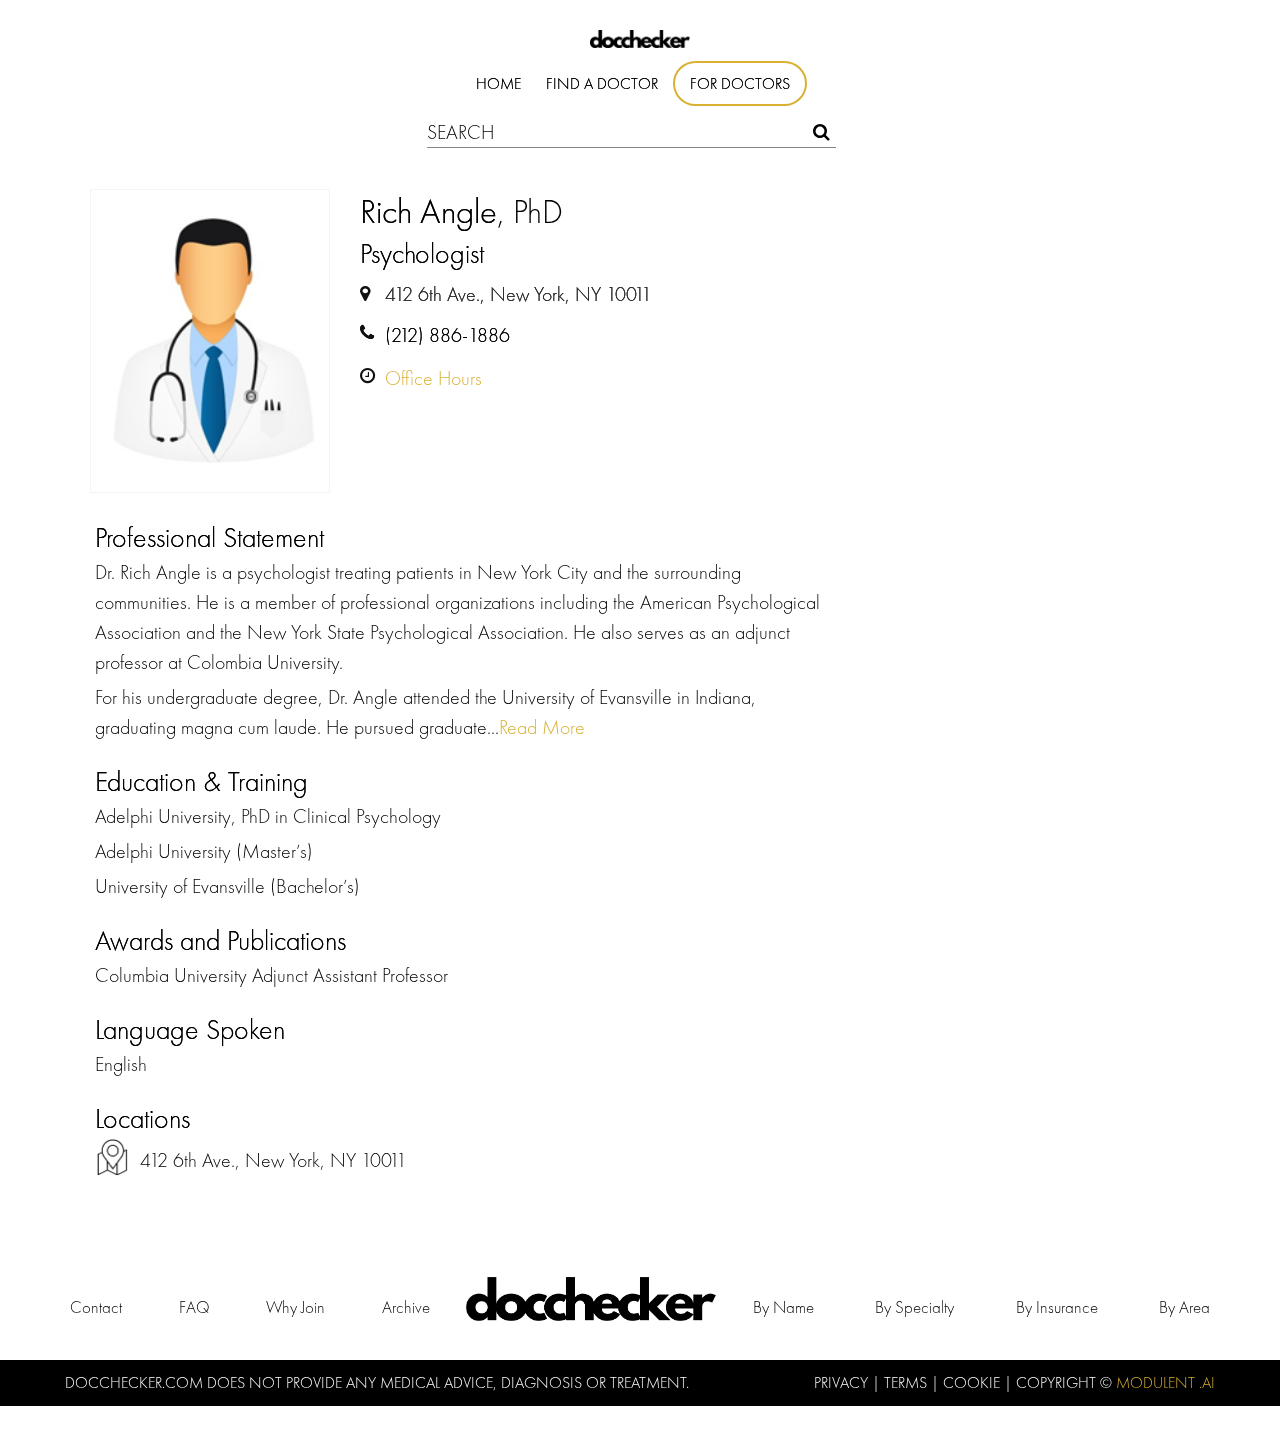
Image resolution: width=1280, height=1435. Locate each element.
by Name (783, 1307)
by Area (1184, 1307)
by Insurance (1057, 1307)
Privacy (843, 1382)
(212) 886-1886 (447, 335)
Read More (542, 727)
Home (498, 83)
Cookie (973, 1382)
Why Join (295, 1307)
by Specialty (914, 1307)
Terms (907, 1382)
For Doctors (740, 83)
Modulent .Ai (1165, 1382)
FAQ (194, 1307)
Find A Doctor (602, 83)
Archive (406, 1307)
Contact (96, 1307)
